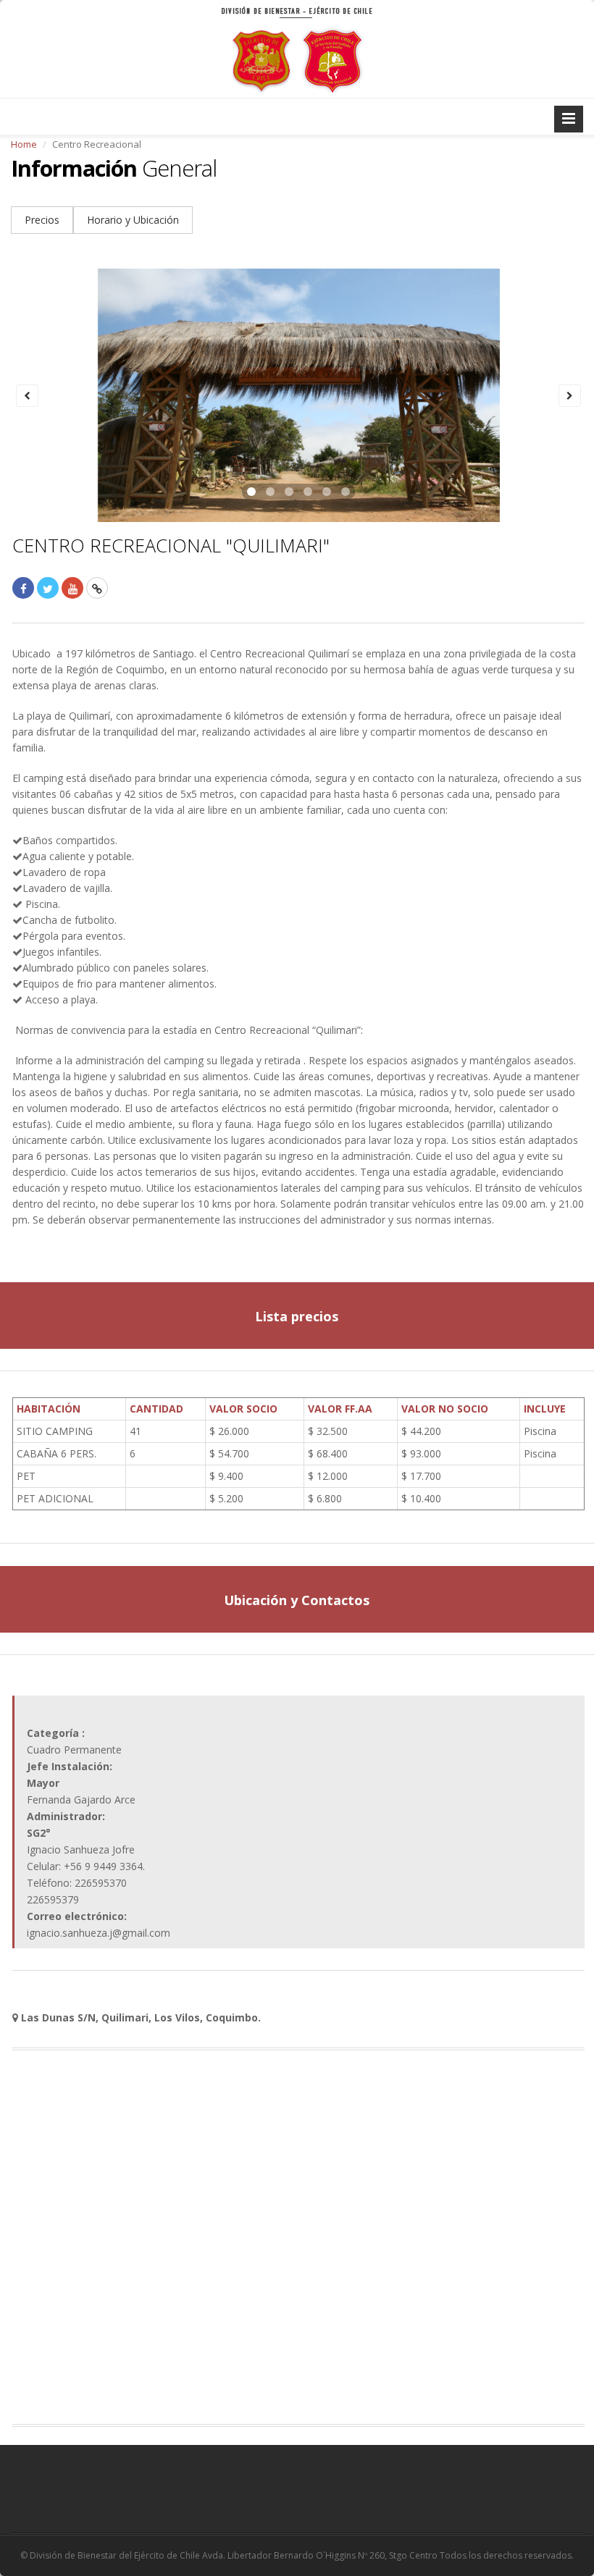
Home (24, 144)
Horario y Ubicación (133, 220)
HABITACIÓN (49, 1409)
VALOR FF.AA (340, 1409)
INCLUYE (545, 1409)
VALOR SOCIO (243, 1409)
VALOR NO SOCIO (445, 1409)
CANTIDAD (156, 1409)
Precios (42, 220)
